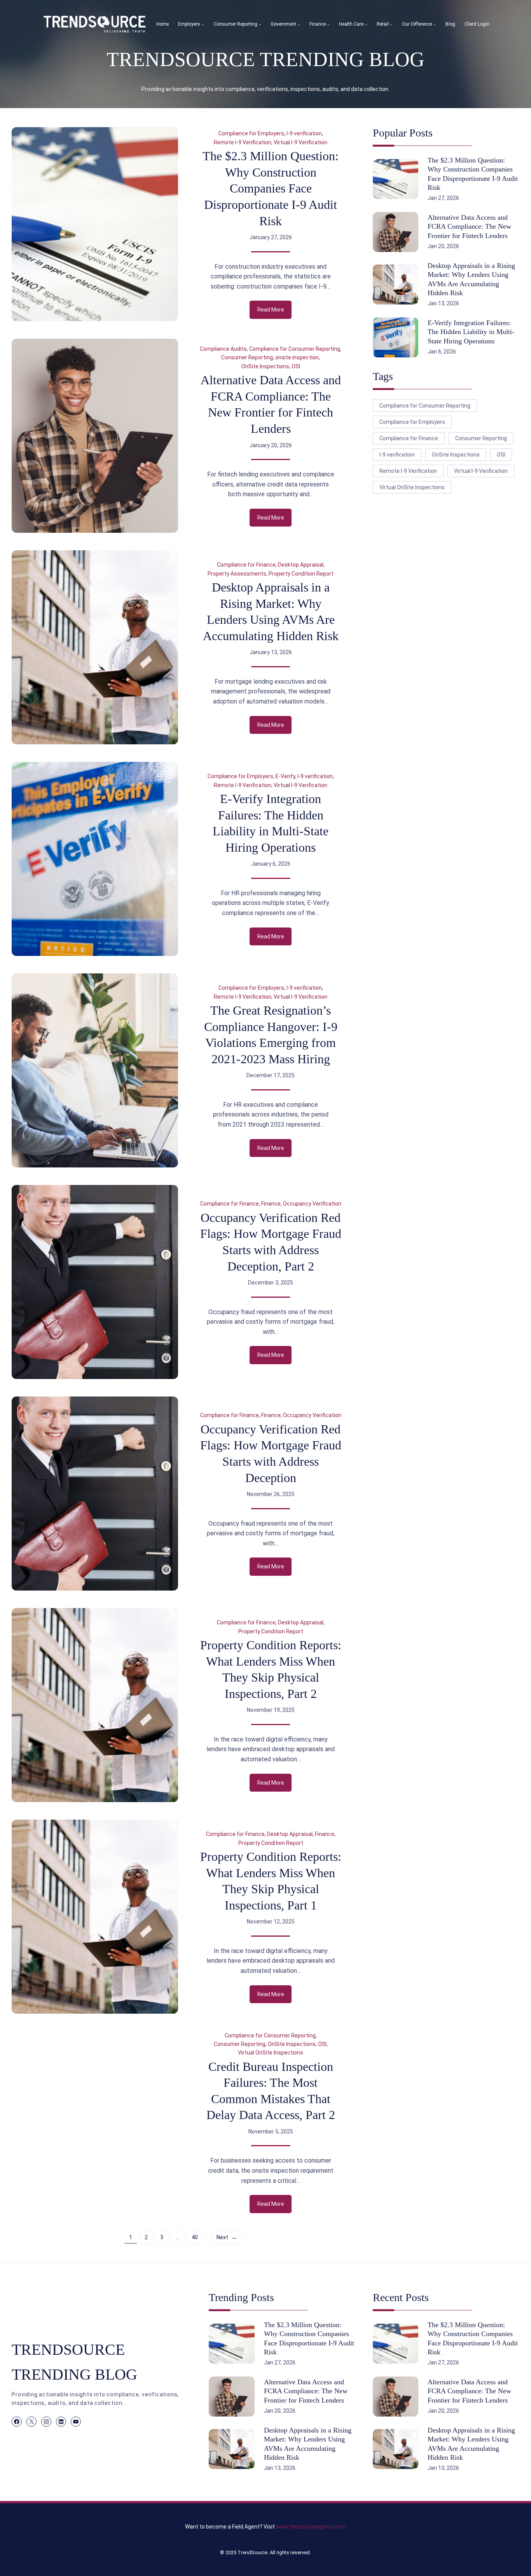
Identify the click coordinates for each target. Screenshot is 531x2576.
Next (227, 2237)
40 (195, 2237)
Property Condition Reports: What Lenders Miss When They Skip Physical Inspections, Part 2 (271, 1669)
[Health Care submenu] (366, 24)
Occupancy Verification (312, 1204)
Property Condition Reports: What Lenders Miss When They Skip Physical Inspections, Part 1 (271, 1881)
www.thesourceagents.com (311, 2527)
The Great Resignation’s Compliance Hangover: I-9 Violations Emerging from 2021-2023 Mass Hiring (271, 1035)
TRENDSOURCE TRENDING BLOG (265, 59)
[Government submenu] (299, 24)
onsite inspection (297, 357)
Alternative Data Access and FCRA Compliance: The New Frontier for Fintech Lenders (271, 404)
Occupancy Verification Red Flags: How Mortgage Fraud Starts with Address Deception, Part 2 (271, 1242)
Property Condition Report (301, 574)
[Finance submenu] (328, 24)
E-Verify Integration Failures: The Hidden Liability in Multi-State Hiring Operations (271, 823)
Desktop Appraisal (301, 565)
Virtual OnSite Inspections (271, 2053)
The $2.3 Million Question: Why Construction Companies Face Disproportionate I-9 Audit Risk (271, 188)
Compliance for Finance (246, 565)
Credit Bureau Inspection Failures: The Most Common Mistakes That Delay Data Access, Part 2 (271, 2091)
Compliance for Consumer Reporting (295, 349)
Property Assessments (237, 574)
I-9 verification (304, 133)
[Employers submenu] (203, 24)
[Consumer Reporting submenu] (260, 24)
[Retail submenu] (391, 24)
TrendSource (252, 2552)
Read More (274, 312)
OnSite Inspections (265, 366)
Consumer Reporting (247, 357)
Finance (271, 1204)
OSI (296, 366)
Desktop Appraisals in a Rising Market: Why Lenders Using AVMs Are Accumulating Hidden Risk (271, 612)
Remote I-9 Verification (243, 142)
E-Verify (285, 776)
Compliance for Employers (251, 133)
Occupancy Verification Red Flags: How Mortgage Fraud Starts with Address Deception (271, 1453)
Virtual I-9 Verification (300, 142)
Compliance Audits (223, 349)
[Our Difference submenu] (434, 24)
